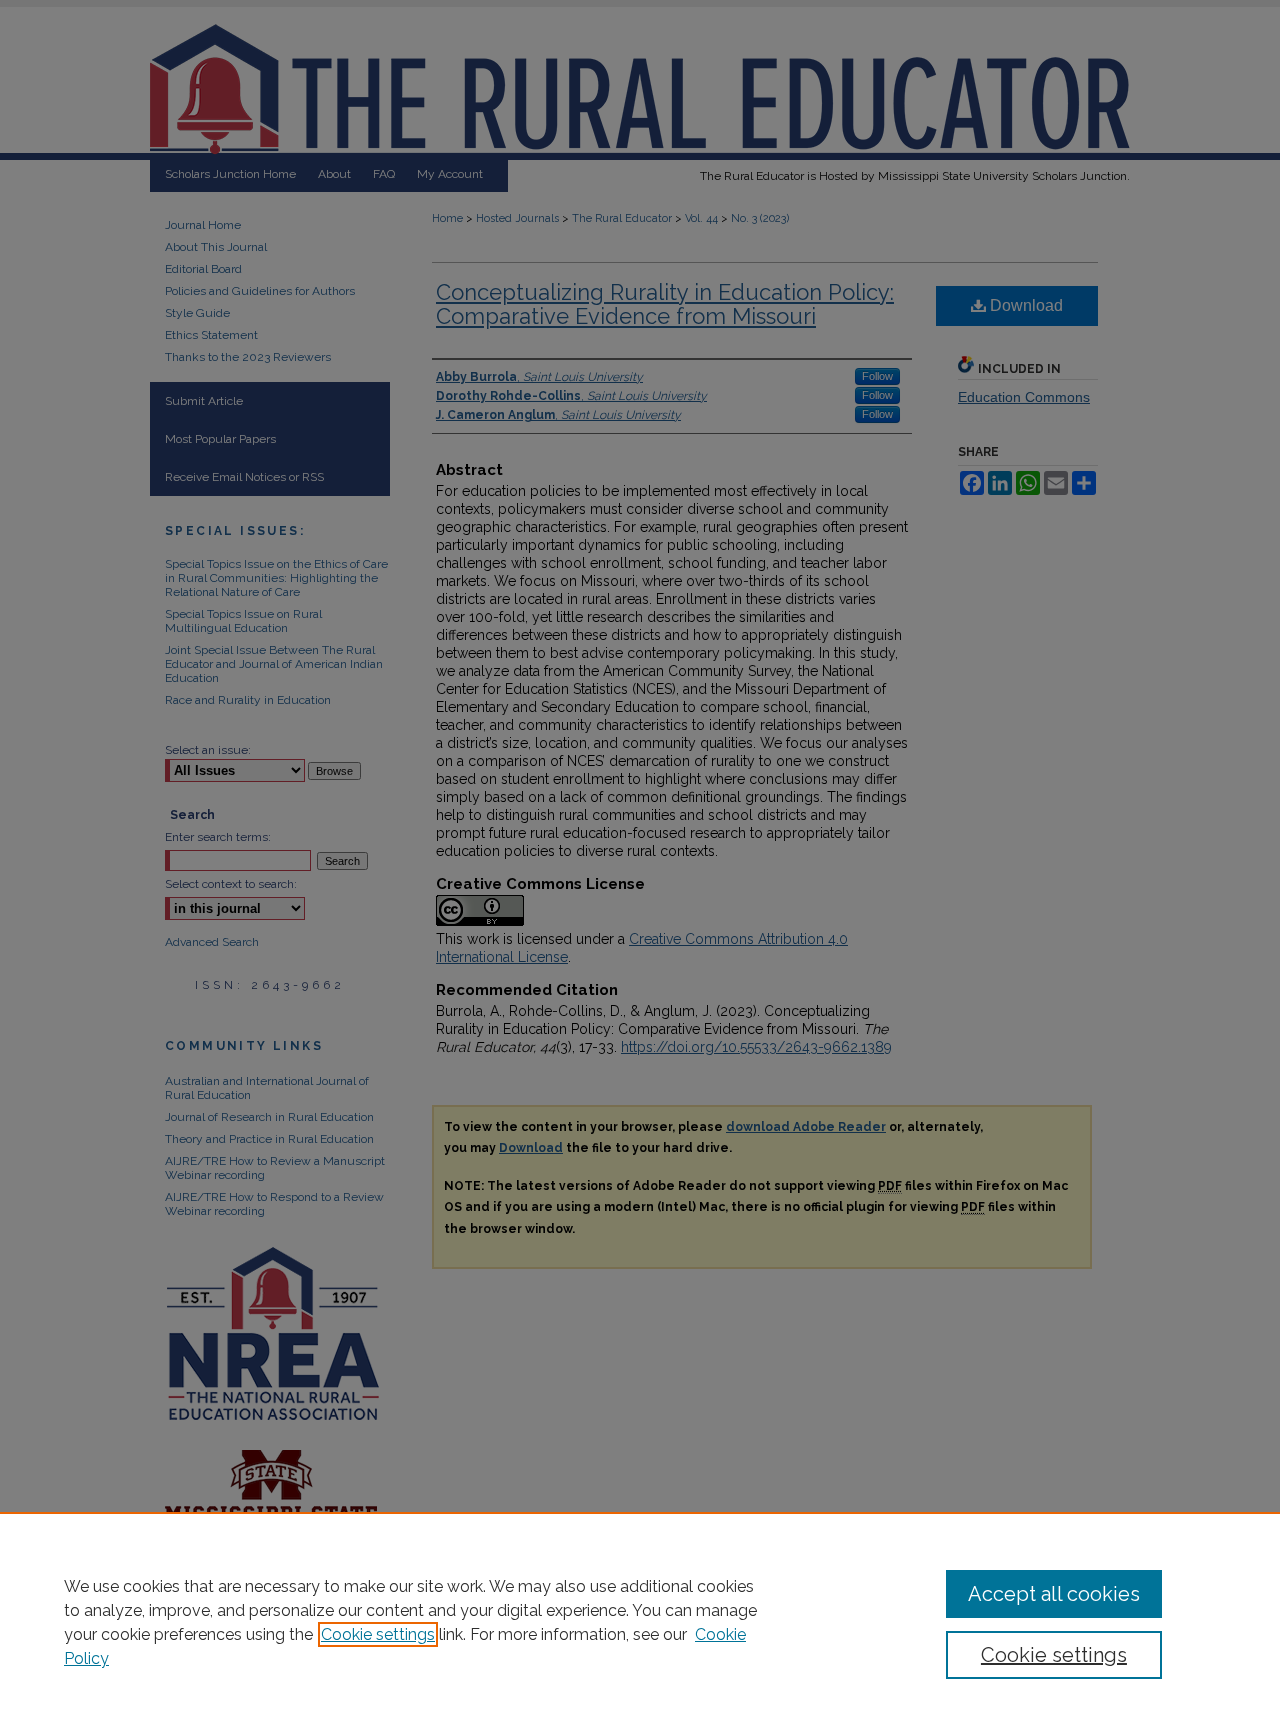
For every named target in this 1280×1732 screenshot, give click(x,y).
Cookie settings (378, 1634)
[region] (640, 1622)
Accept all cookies (1054, 1594)
